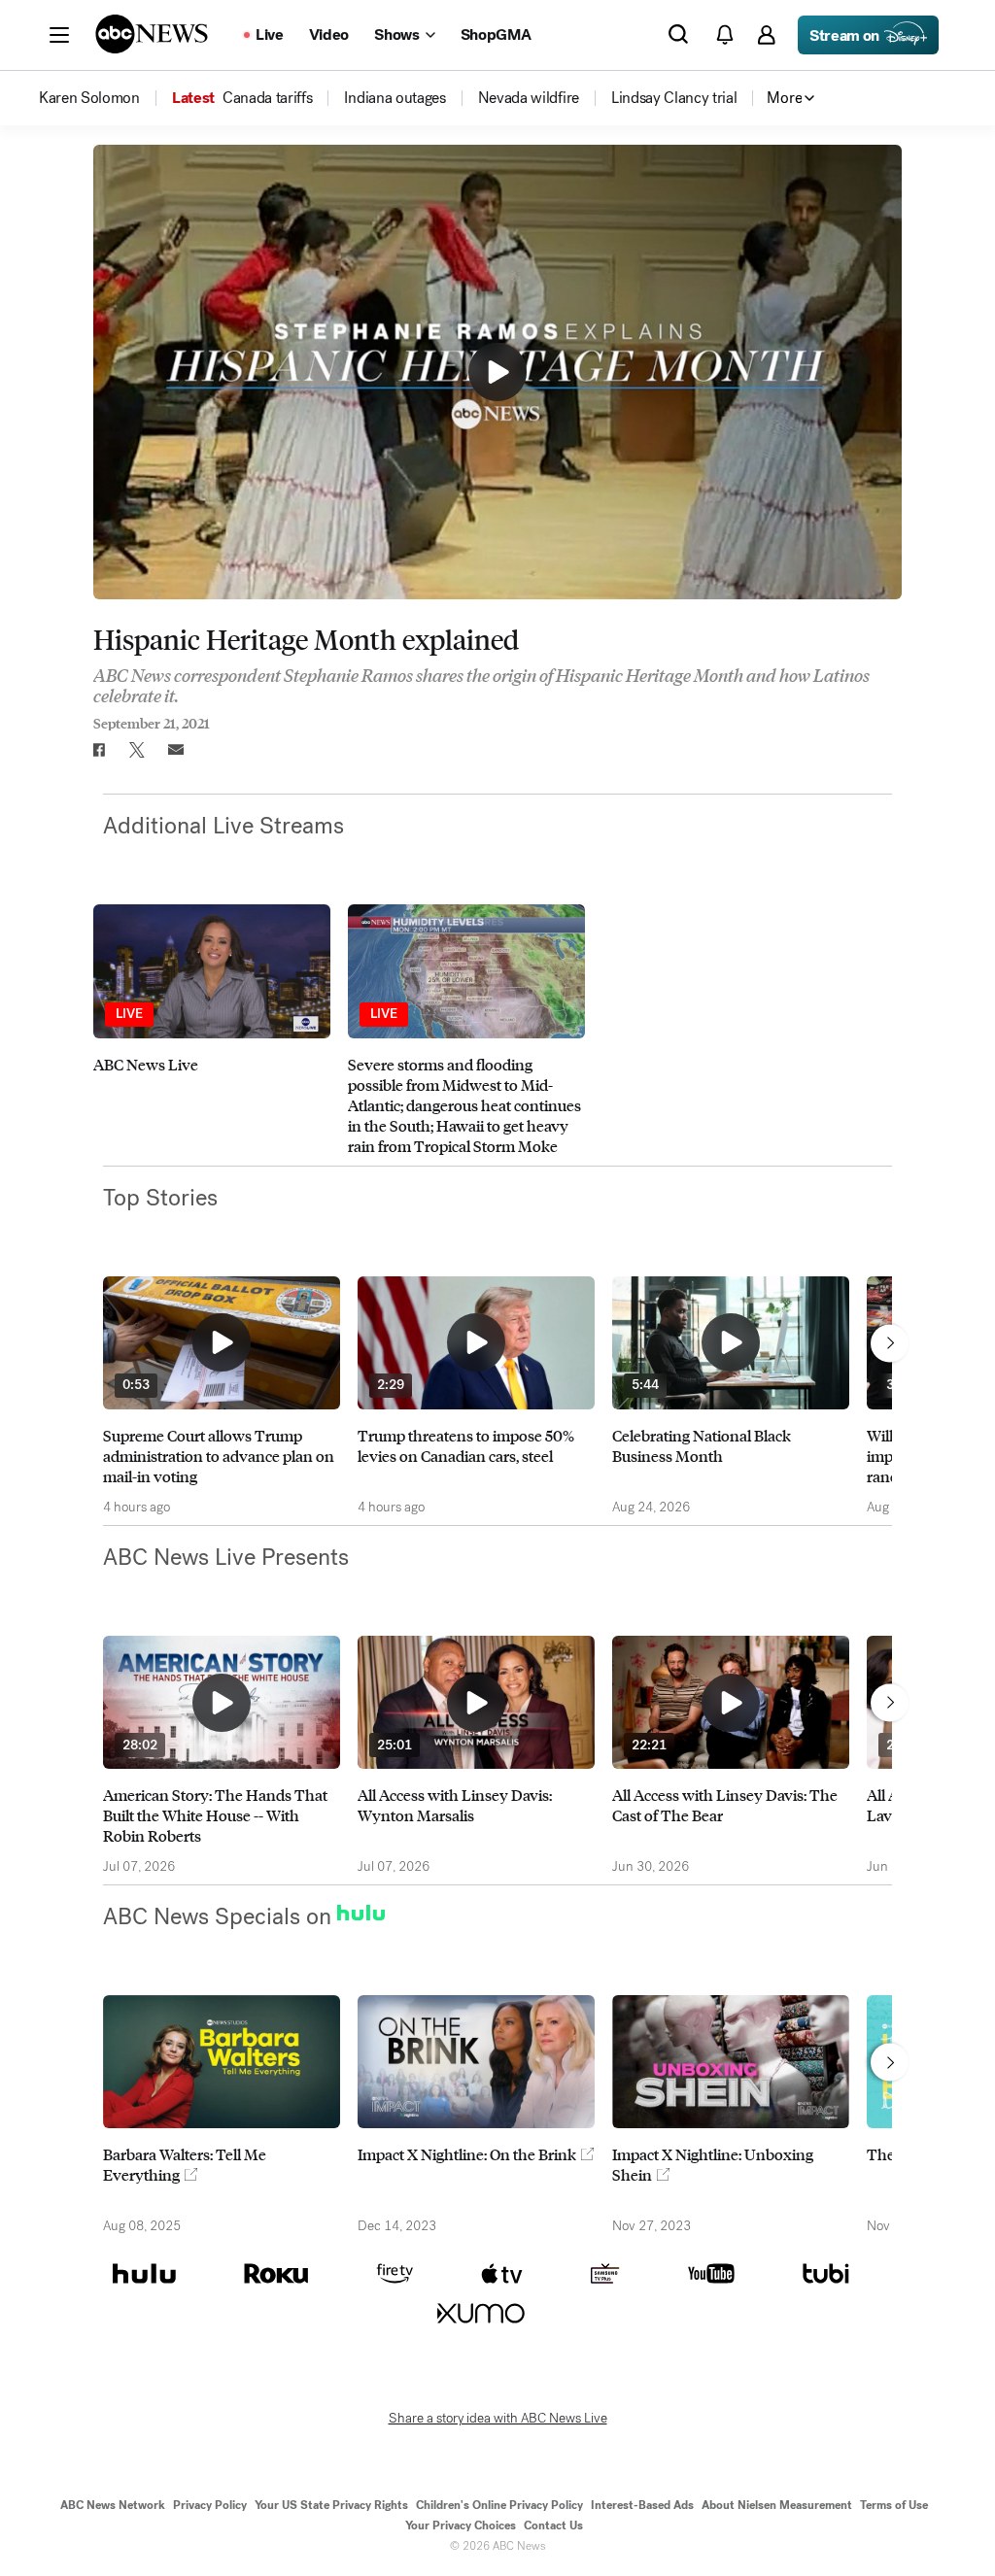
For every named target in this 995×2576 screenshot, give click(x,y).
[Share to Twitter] (137, 750)
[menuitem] (89, 98)
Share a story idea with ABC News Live (498, 2419)
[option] (212, 1030)
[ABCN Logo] (152, 34)
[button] (59, 35)
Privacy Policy (210, 2505)
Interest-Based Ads (642, 2505)
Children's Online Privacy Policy (499, 2505)
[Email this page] (176, 750)
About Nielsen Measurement (777, 2505)
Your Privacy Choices (461, 2525)
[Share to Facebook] (98, 750)
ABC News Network (113, 2505)
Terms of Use (894, 2505)
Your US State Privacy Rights (331, 2505)
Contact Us (553, 2525)
